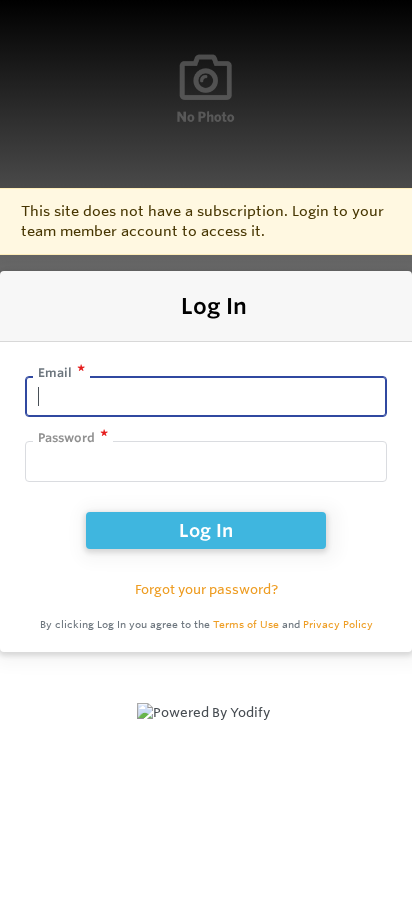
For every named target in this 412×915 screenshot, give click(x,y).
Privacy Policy (338, 624)
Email (55, 372)
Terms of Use (246, 624)
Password (66, 437)
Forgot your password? (206, 589)
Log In (206, 530)
